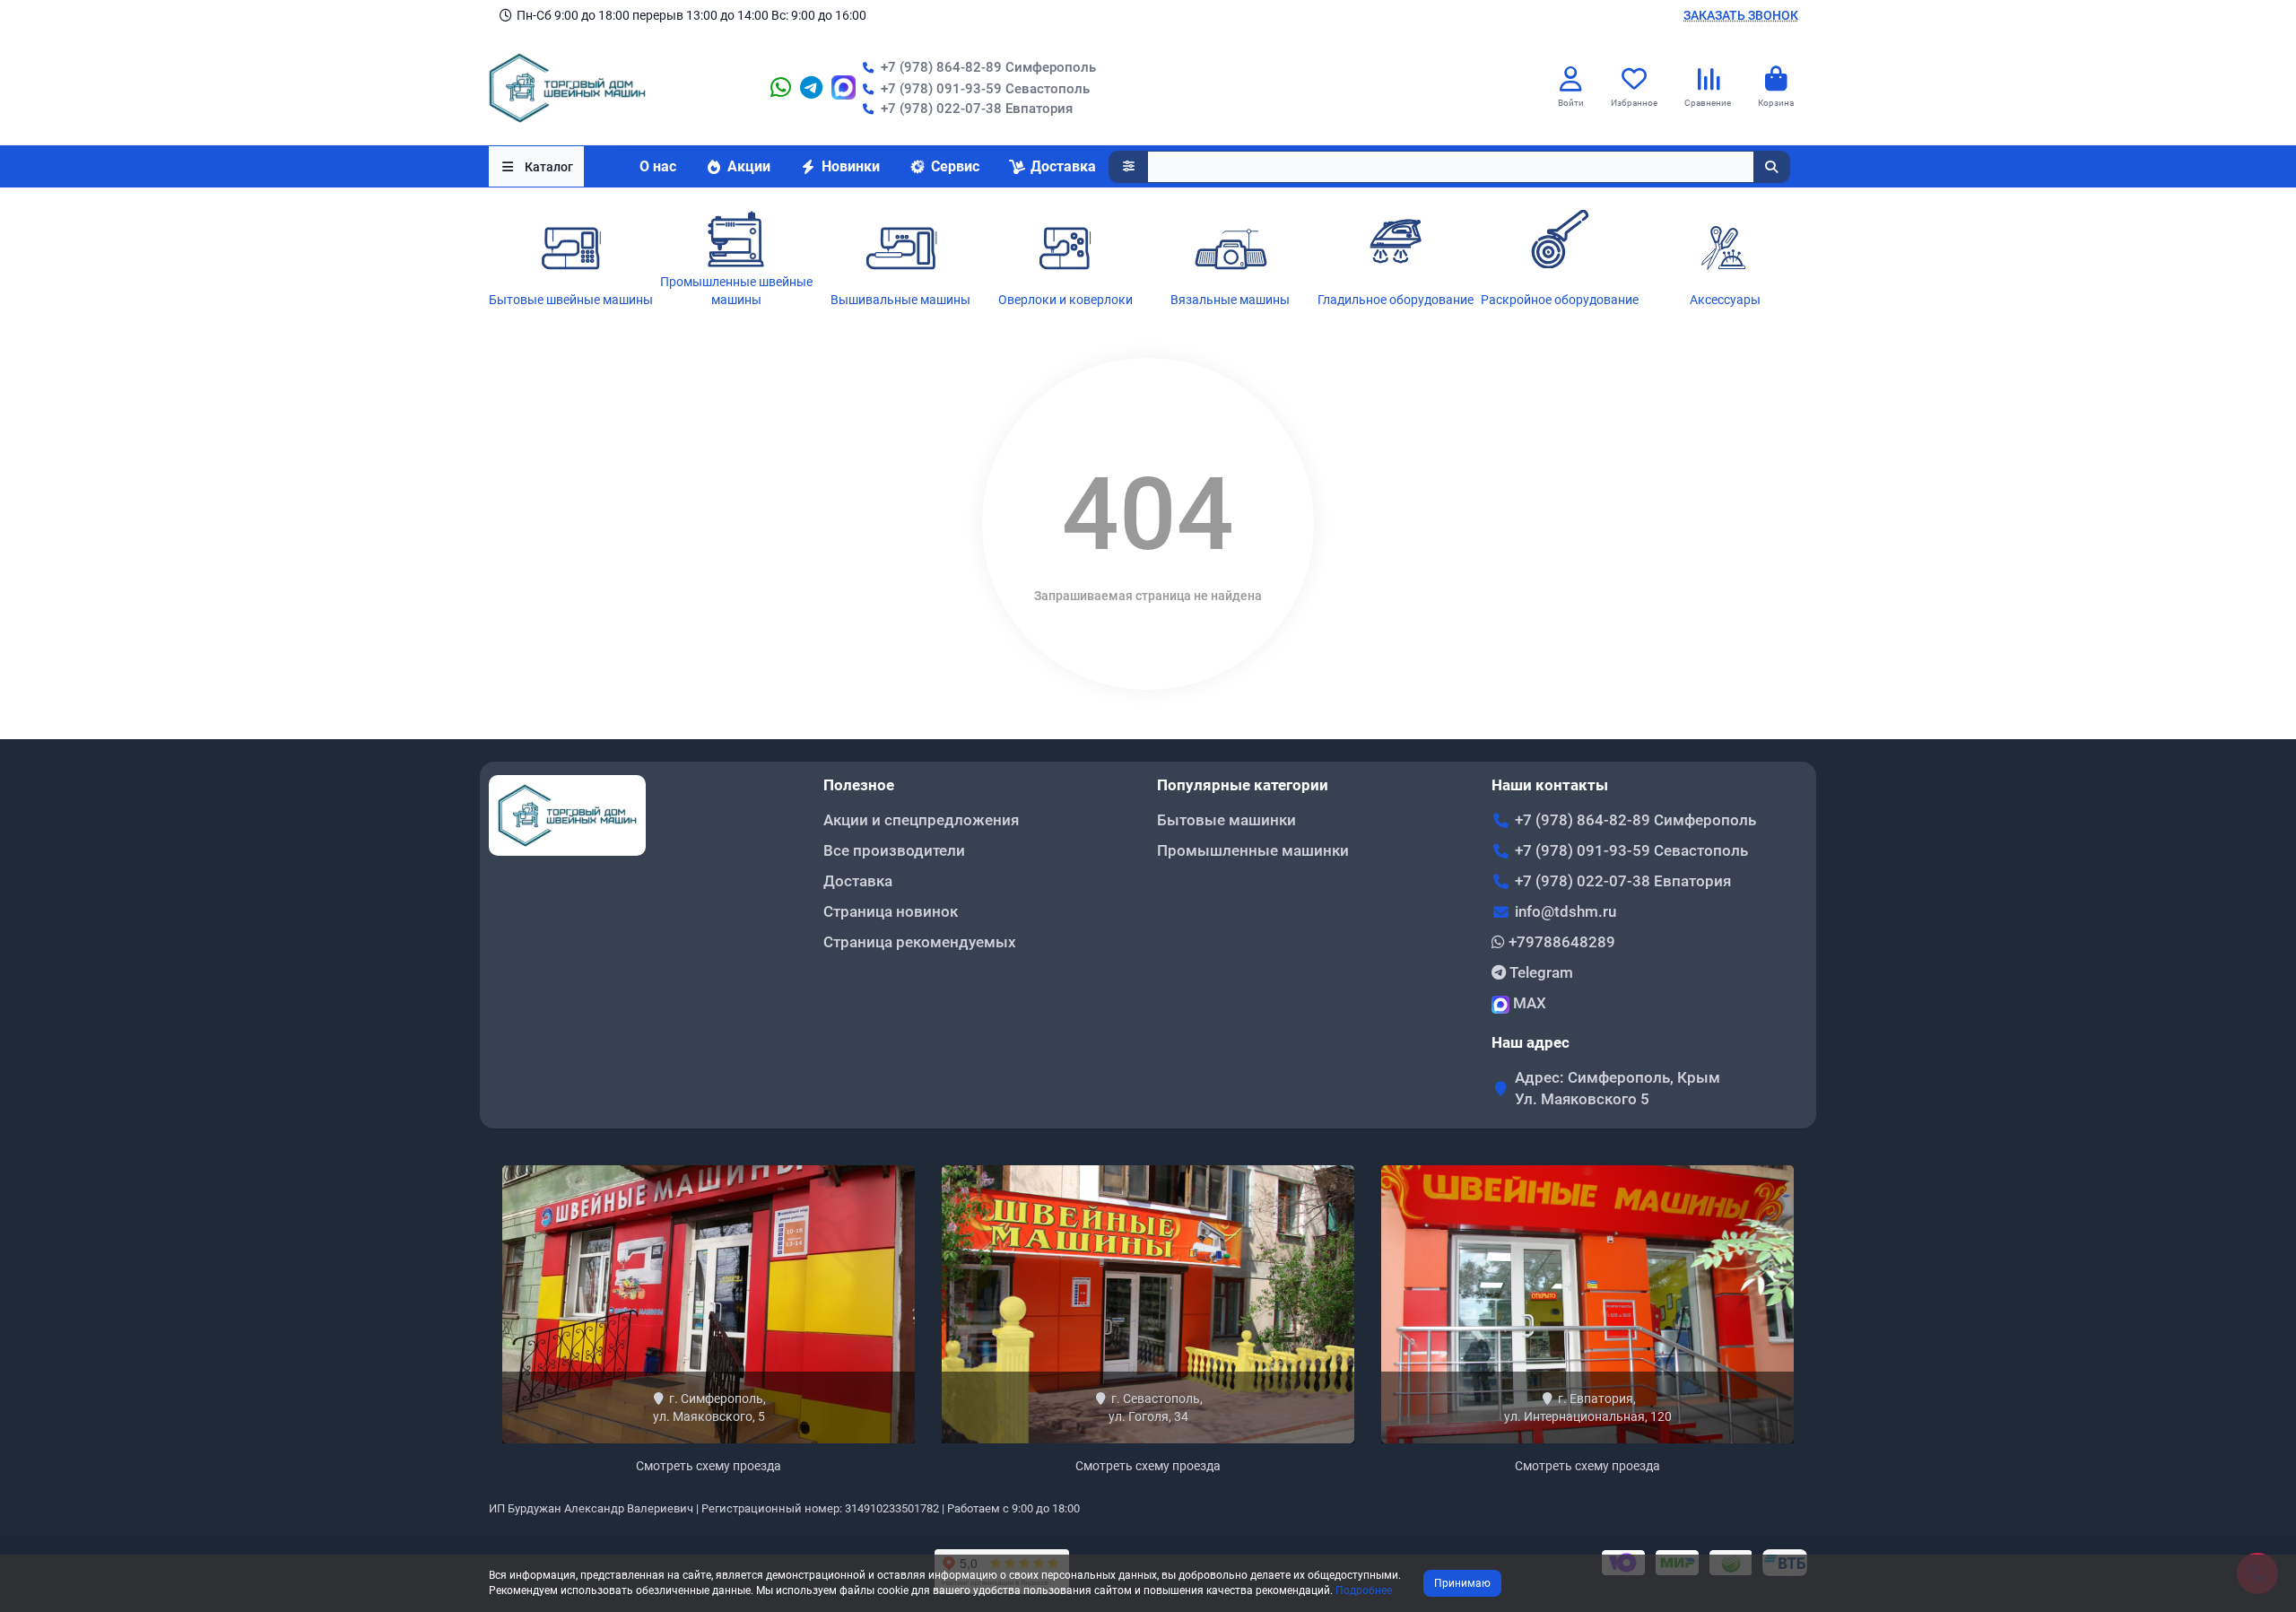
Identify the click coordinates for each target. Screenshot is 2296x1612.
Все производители (894, 850)
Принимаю (1462, 1583)
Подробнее (1364, 1590)
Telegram (1539, 972)
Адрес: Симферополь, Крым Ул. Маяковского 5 (1618, 1088)
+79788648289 (1560, 942)
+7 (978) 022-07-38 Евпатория (977, 109)
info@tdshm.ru (1565, 911)
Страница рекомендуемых (920, 942)
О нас (658, 166)
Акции (749, 166)
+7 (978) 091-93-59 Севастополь (1631, 850)
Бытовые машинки (1226, 820)
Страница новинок (891, 911)
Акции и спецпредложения (921, 820)
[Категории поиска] (1129, 167)
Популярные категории (1243, 785)
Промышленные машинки (1253, 850)
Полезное (859, 785)
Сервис (955, 166)
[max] (844, 88)
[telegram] (811, 88)
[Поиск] (1771, 167)
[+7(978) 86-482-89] (781, 88)
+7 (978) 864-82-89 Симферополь (988, 67)
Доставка (1063, 166)
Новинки (851, 166)
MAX (1528, 1003)
